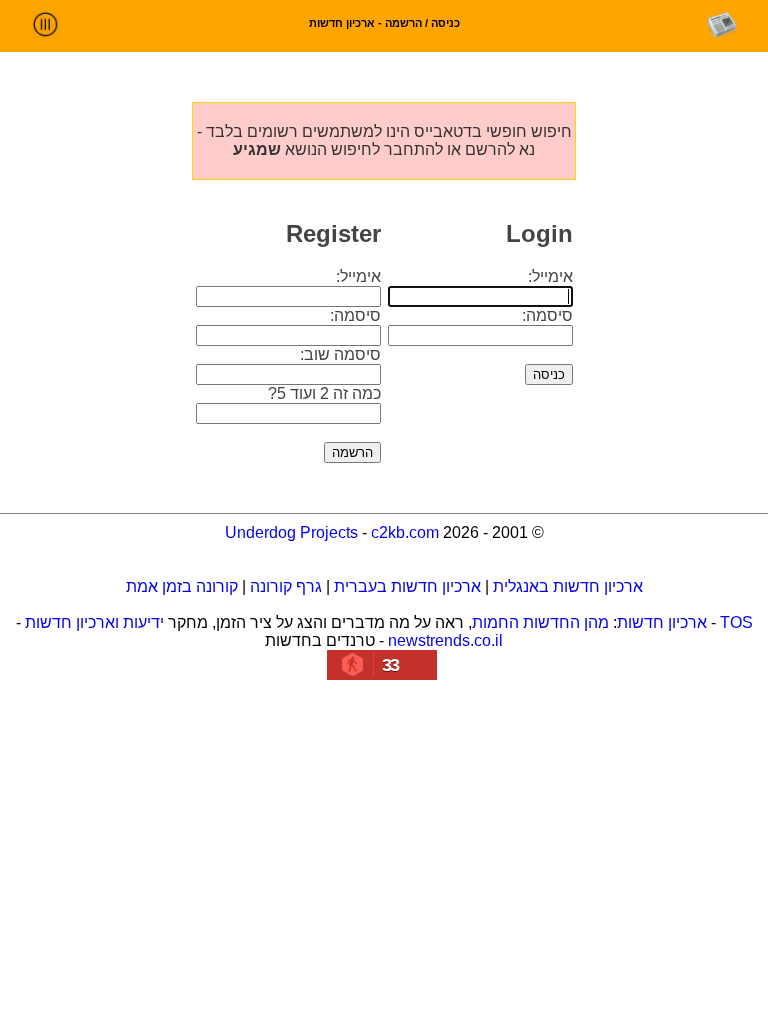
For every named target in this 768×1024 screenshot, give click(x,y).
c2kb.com (405, 532)
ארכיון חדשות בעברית (407, 586)
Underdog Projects (291, 532)
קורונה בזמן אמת (182, 586)
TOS (736, 622)
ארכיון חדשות (662, 622)
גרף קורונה (286, 586)
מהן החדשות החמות (540, 622)
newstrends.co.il (445, 640)
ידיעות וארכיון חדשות (94, 622)
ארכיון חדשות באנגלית (568, 586)
